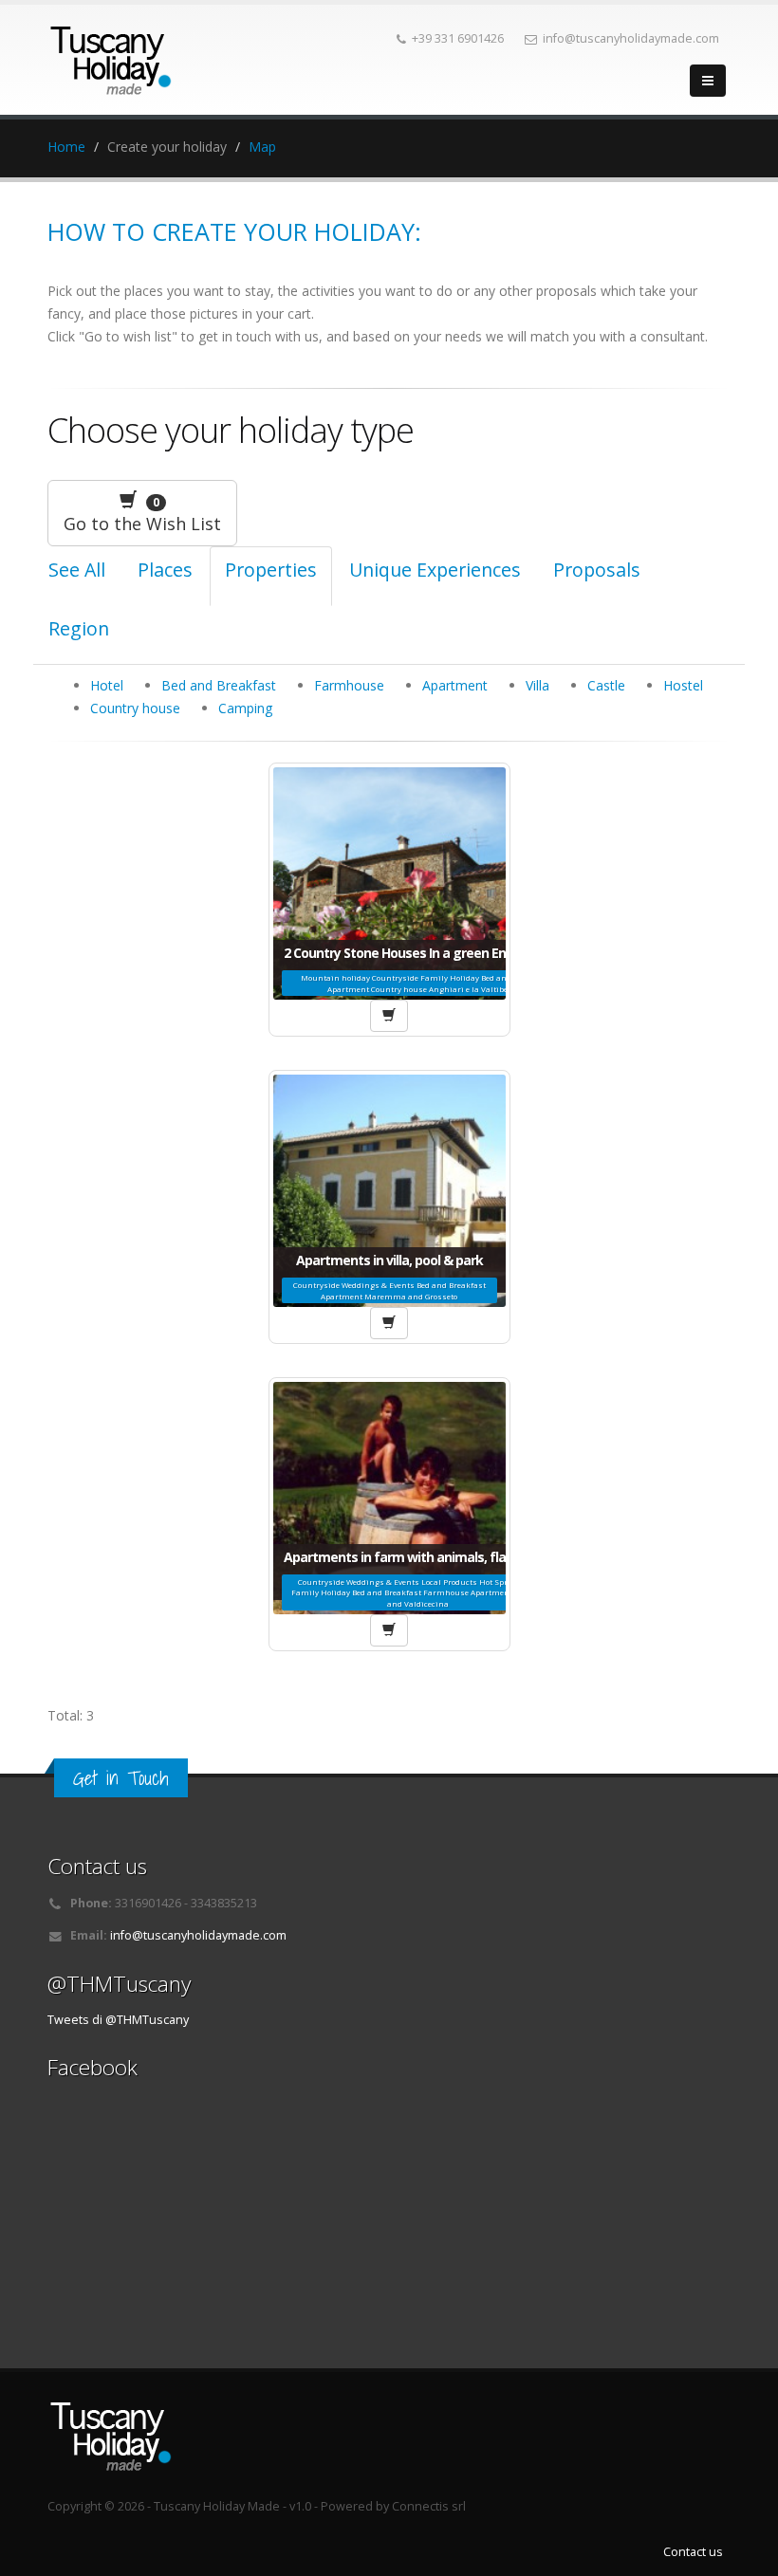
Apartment (455, 685)
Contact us (693, 2552)
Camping (245, 708)
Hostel (683, 685)
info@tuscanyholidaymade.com (198, 1935)
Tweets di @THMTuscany (118, 2020)
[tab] (165, 576)
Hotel (107, 685)
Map (262, 147)
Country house (135, 708)
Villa (537, 685)
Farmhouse (349, 685)
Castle (606, 685)
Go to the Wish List (142, 515)
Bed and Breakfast (219, 685)
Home (66, 147)
